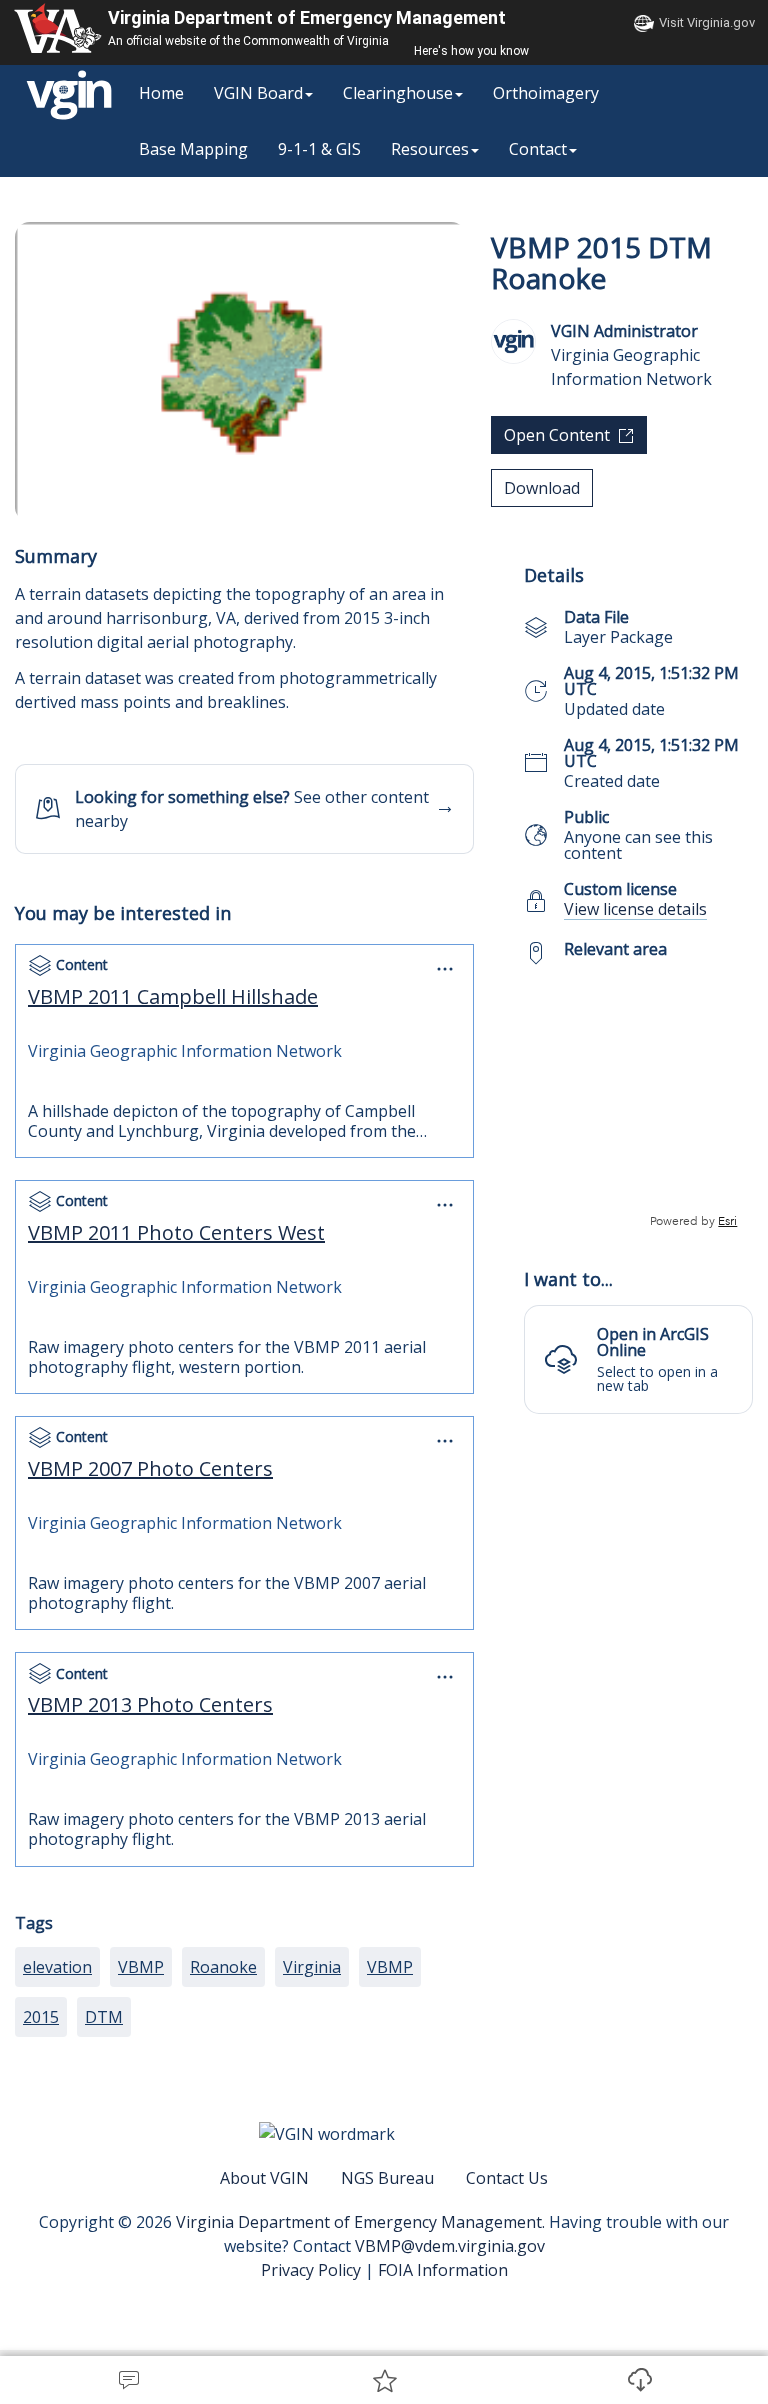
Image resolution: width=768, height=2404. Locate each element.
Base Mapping (193, 149)
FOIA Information (443, 2270)
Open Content (557, 435)
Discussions (128, 2380)
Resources (430, 149)
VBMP (141, 1967)
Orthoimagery (546, 93)
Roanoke (223, 1967)
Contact (538, 149)
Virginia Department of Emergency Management (307, 17)
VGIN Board (258, 93)
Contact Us (507, 2178)
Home (161, 93)
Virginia (312, 1967)
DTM (104, 2017)
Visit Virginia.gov (707, 22)
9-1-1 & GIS (319, 149)
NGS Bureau (387, 2178)
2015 (41, 2017)
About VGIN (264, 2178)
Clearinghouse (398, 93)
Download (640, 2380)
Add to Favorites (384, 2380)
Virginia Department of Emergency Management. (362, 2222)
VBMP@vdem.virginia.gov (450, 2246)
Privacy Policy (311, 2270)
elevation (57, 1967)
